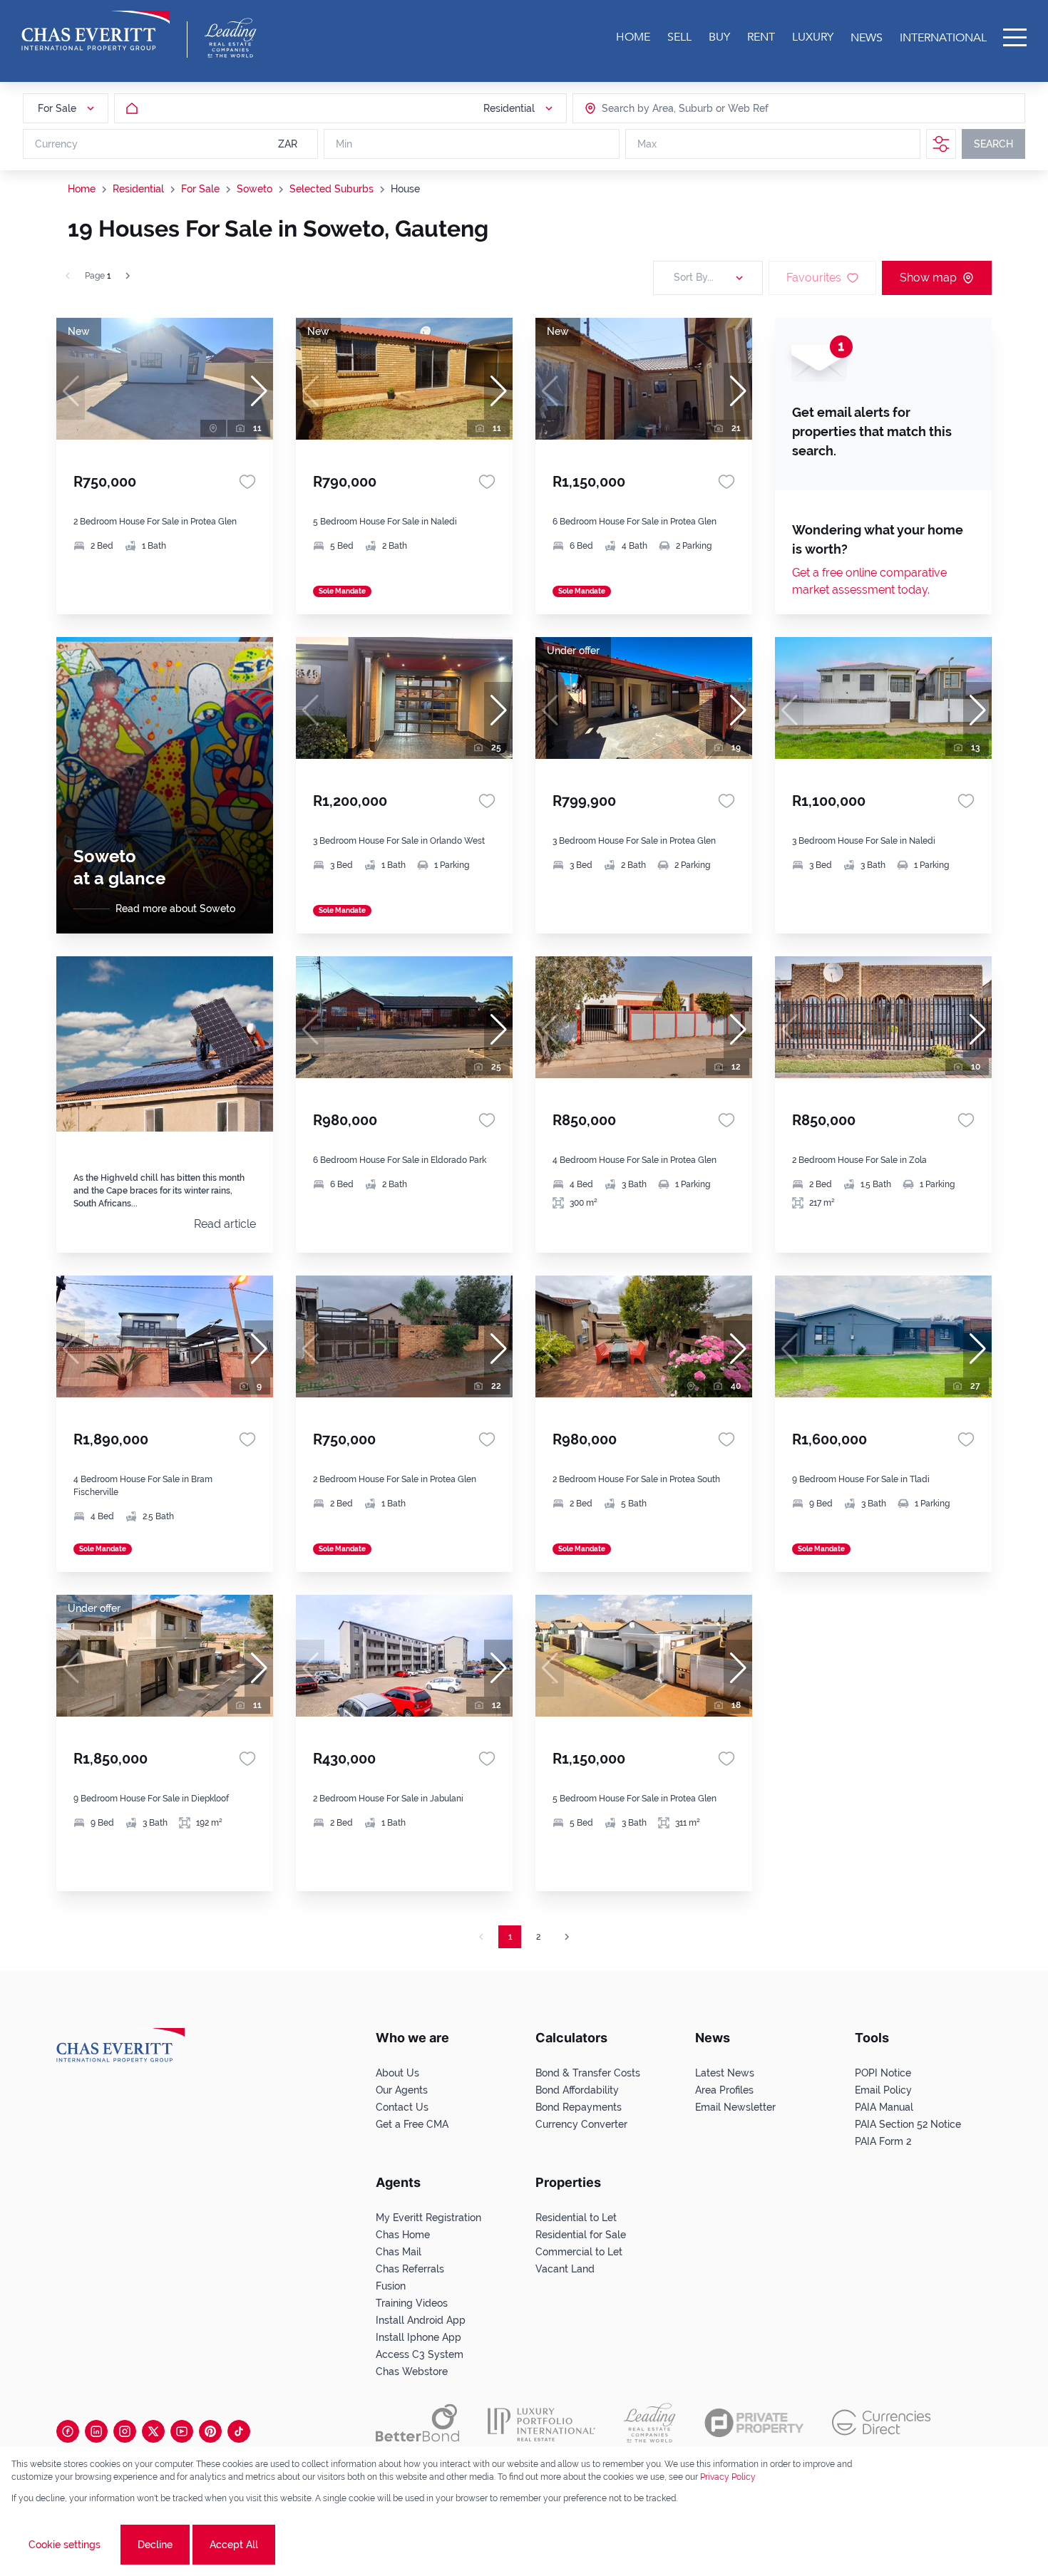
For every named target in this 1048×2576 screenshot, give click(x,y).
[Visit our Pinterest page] (210, 2431)
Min (344, 144)
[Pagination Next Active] (128, 276)
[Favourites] (247, 482)
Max (647, 144)
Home (82, 189)
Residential (138, 189)
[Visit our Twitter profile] (153, 2431)
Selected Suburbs (332, 189)
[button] (259, 391)
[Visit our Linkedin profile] (96, 2431)
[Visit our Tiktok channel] (239, 2431)
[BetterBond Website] (417, 2423)
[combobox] (657, 108)
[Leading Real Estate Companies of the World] (231, 38)
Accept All (234, 2545)
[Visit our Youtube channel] (182, 2431)
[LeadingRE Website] (650, 2423)
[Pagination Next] (567, 1937)
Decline (155, 2545)
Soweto (255, 189)
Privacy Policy (728, 2477)
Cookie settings (65, 2545)
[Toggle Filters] (941, 144)
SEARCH (993, 144)
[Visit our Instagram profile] (125, 2431)
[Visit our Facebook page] (68, 2431)
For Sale (200, 189)
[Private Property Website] (754, 2423)
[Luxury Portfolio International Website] (541, 2423)
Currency (56, 144)
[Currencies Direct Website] (882, 2422)
